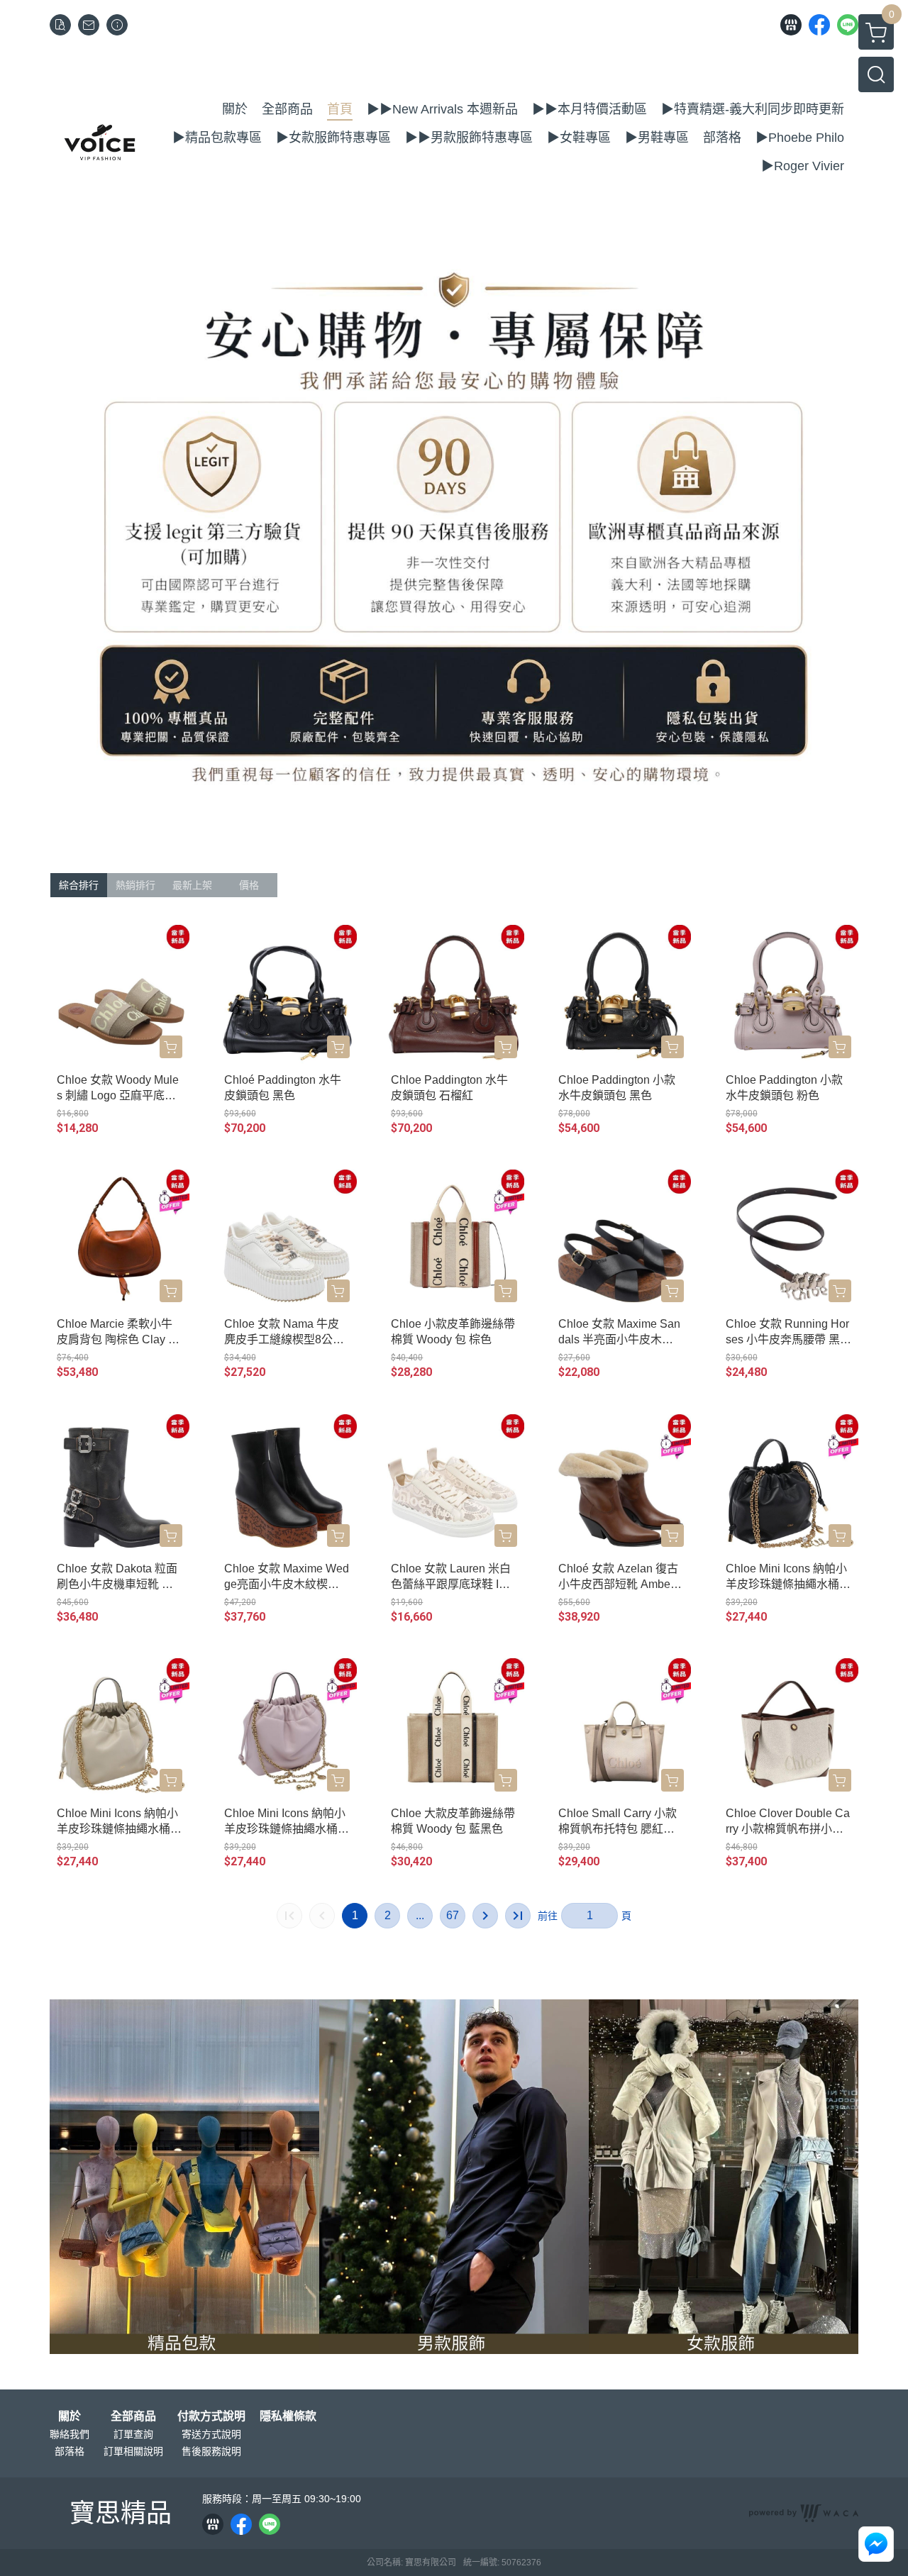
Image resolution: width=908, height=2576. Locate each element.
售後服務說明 (211, 2451)
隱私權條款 (288, 2416)
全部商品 (133, 2416)
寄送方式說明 (211, 2434)
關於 (70, 2416)
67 (453, 1915)
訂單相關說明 (133, 2451)
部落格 (70, 2451)
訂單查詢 (133, 2434)
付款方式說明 (211, 2416)
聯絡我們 (70, 2434)
